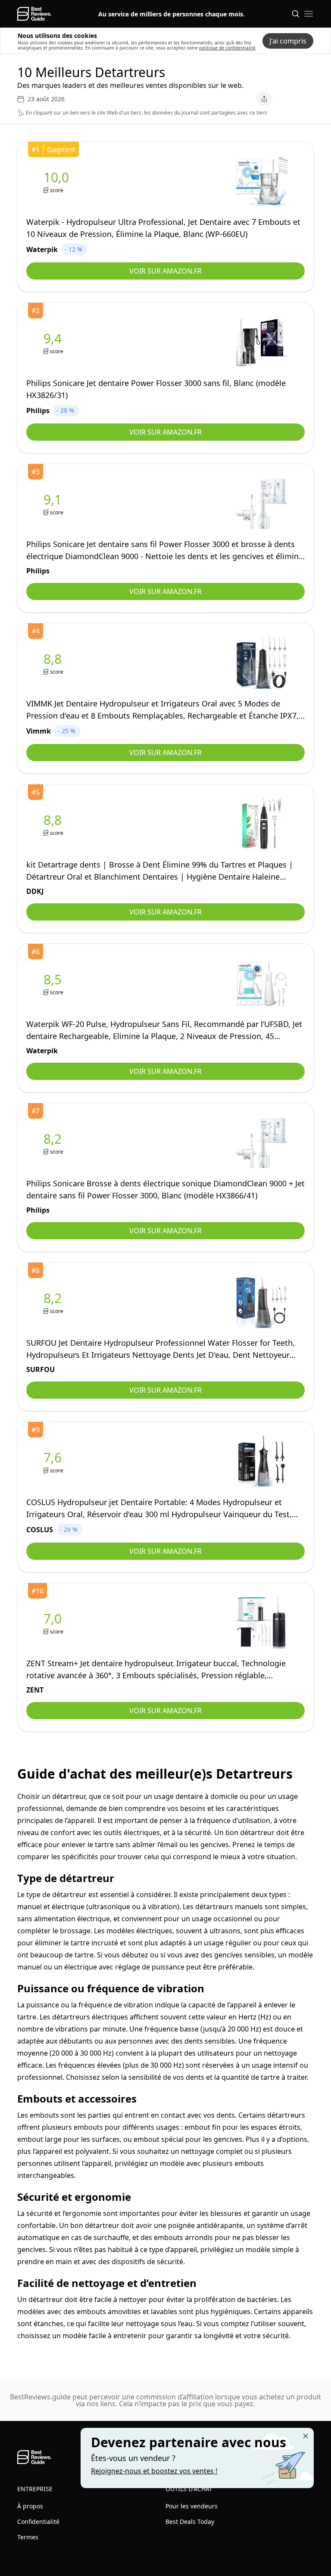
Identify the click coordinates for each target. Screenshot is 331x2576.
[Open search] (296, 14)
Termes (28, 2537)
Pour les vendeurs (192, 2506)
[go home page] (34, 14)
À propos (30, 2506)
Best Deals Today (190, 2522)
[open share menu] (264, 99)
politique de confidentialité (227, 48)
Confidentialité (38, 2522)
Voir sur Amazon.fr (165, 271)
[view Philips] (54, 343)
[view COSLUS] (54, 1462)
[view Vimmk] (54, 663)
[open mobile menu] (309, 14)
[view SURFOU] (54, 1302)
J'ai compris (288, 41)
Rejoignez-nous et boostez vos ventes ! (154, 2471)
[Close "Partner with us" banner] (306, 2436)
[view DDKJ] (54, 824)
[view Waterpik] (58, 182)
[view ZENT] (54, 1623)
